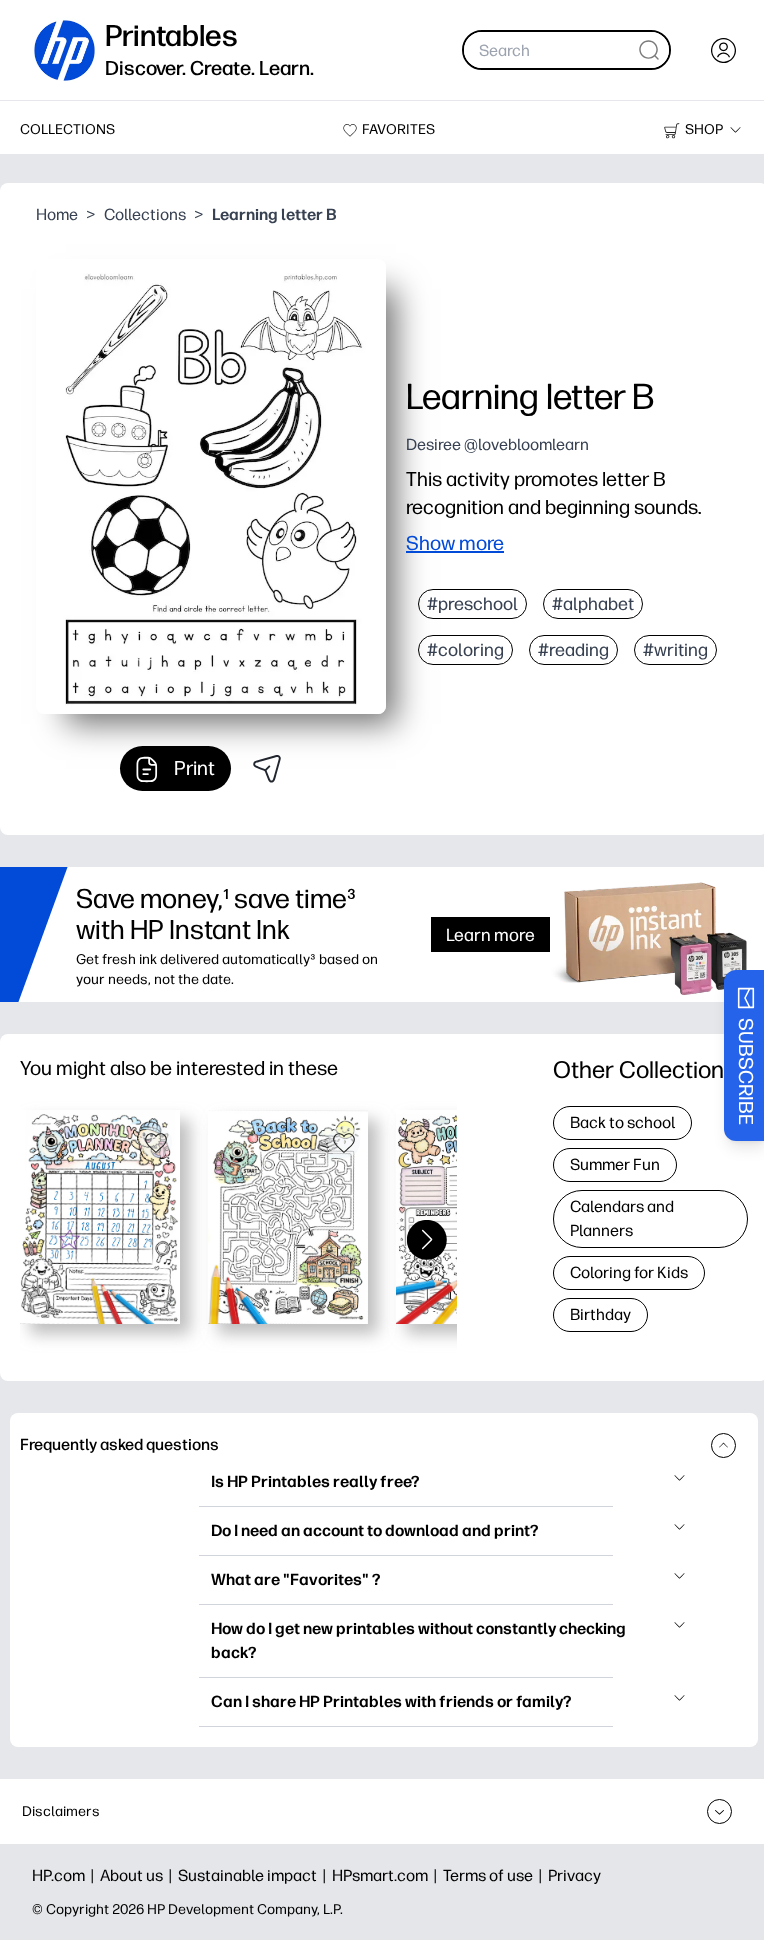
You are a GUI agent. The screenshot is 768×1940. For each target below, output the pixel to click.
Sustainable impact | (255, 1875)
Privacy (574, 1875)
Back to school (622, 1122)
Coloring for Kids (629, 1272)
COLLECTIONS (67, 129)
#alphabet (593, 604)
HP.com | (66, 1875)
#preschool (472, 604)
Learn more (490, 934)
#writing (675, 650)
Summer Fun (615, 1164)
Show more (455, 543)
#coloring (465, 650)
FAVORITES (398, 129)
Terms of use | (495, 1875)
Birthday (600, 1314)
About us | (139, 1875)
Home (57, 214)
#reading (573, 650)
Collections (145, 214)
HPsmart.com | (387, 1875)
